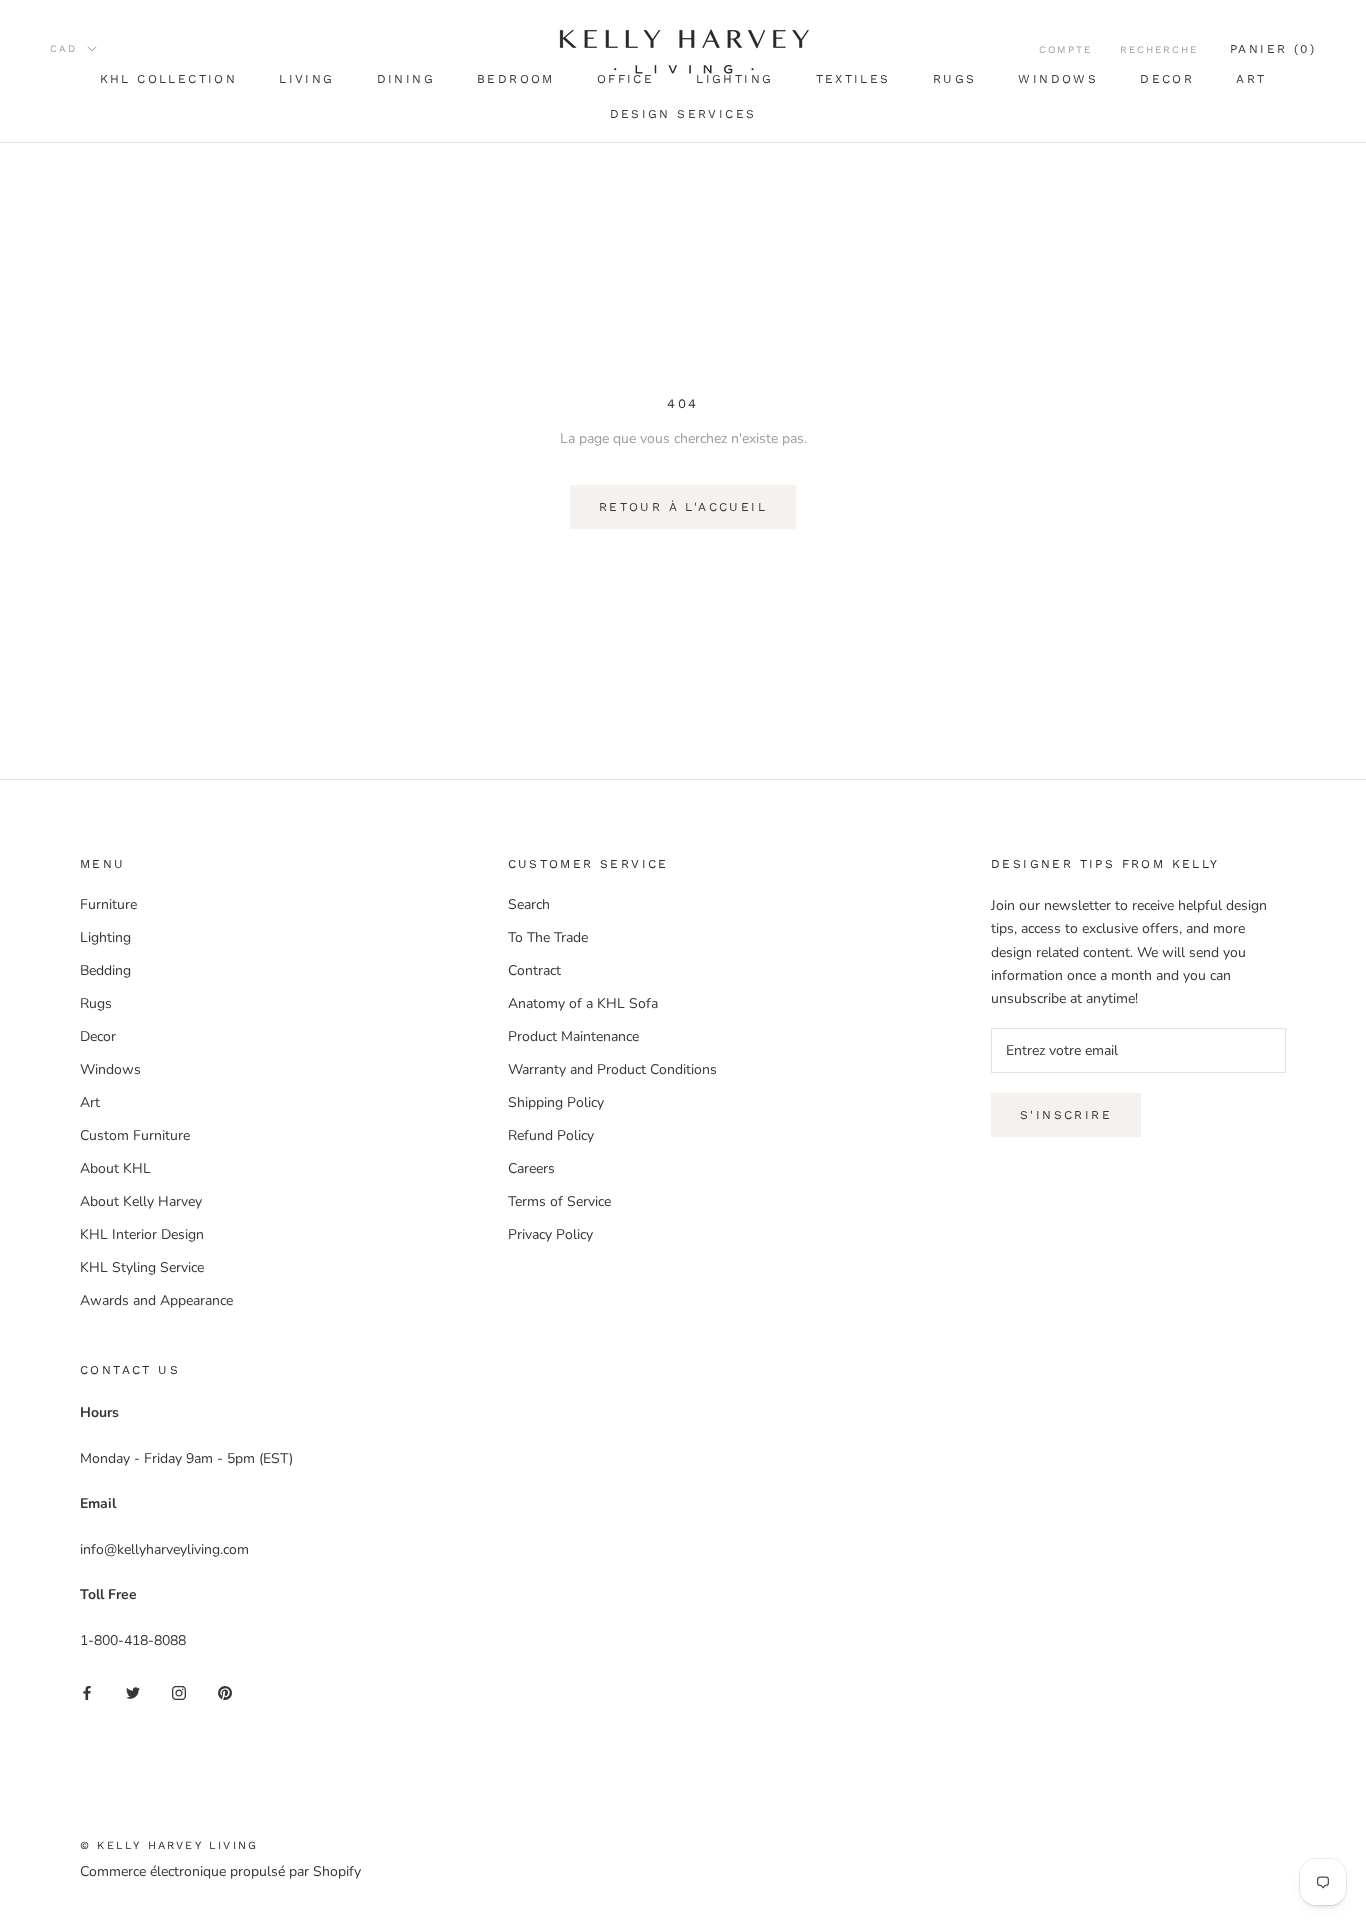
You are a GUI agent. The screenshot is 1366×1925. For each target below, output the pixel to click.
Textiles (853, 79)
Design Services (683, 114)
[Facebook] (87, 1691)
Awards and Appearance (156, 1300)
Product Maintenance (573, 1036)
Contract (534, 970)
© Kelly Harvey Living (169, 1845)
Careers (531, 1168)
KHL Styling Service (142, 1267)
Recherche (1159, 49)
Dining (406, 79)
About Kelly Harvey (141, 1201)
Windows (1058, 79)
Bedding (105, 970)
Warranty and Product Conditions (612, 1069)
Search (529, 904)
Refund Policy (551, 1135)
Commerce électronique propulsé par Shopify (220, 1871)
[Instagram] (179, 1691)
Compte (1065, 49)
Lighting (105, 937)
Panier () (1273, 49)
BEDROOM (516, 79)
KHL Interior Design (142, 1234)
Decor (1167, 79)
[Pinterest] (225, 1691)
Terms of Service (559, 1201)
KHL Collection (169, 79)
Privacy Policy (550, 1234)
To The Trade (548, 937)
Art (1251, 79)
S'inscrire (1066, 1115)
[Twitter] (133, 1691)
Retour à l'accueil (683, 507)
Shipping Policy (556, 1102)
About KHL (115, 1168)
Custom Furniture (135, 1135)
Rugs (955, 79)
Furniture (108, 904)
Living (306, 79)
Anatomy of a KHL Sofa (583, 1003)
